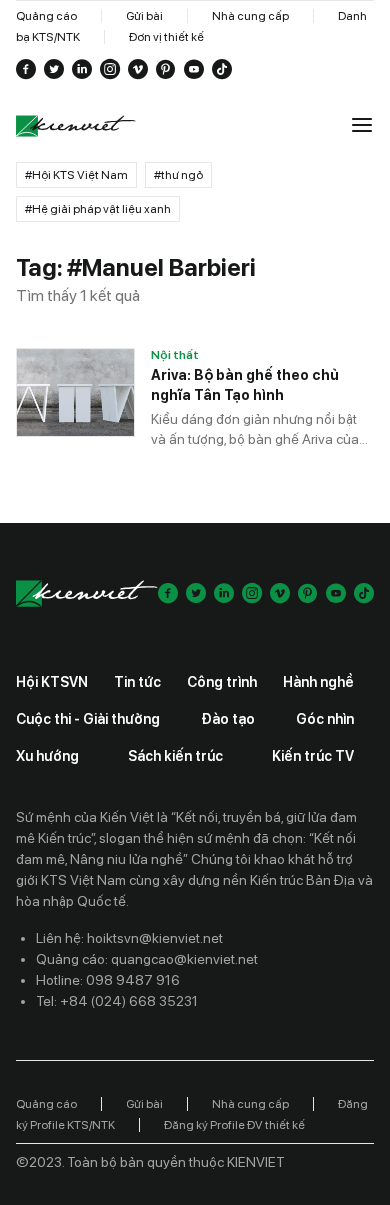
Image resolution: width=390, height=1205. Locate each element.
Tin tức (137, 682)
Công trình (222, 682)
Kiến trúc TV (313, 756)
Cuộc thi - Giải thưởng (88, 719)
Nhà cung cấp (250, 16)
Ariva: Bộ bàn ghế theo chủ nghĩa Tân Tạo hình (245, 385)
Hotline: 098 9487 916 (108, 980)
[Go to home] (76, 126)
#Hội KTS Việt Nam (76, 175)
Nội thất (175, 355)
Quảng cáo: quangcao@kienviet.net (147, 959)
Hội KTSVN (52, 682)
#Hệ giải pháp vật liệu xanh (98, 209)
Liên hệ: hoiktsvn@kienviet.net (129, 938)
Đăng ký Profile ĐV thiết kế (234, 1125)
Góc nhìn (325, 719)
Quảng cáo (46, 16)
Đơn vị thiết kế (166, 37)
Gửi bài (144, 16)
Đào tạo (228, 719)
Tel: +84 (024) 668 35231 (117, 1001)
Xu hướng (47, 756)
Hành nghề (318, 682)
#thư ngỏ (178, 175)
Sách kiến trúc (175, 756)
